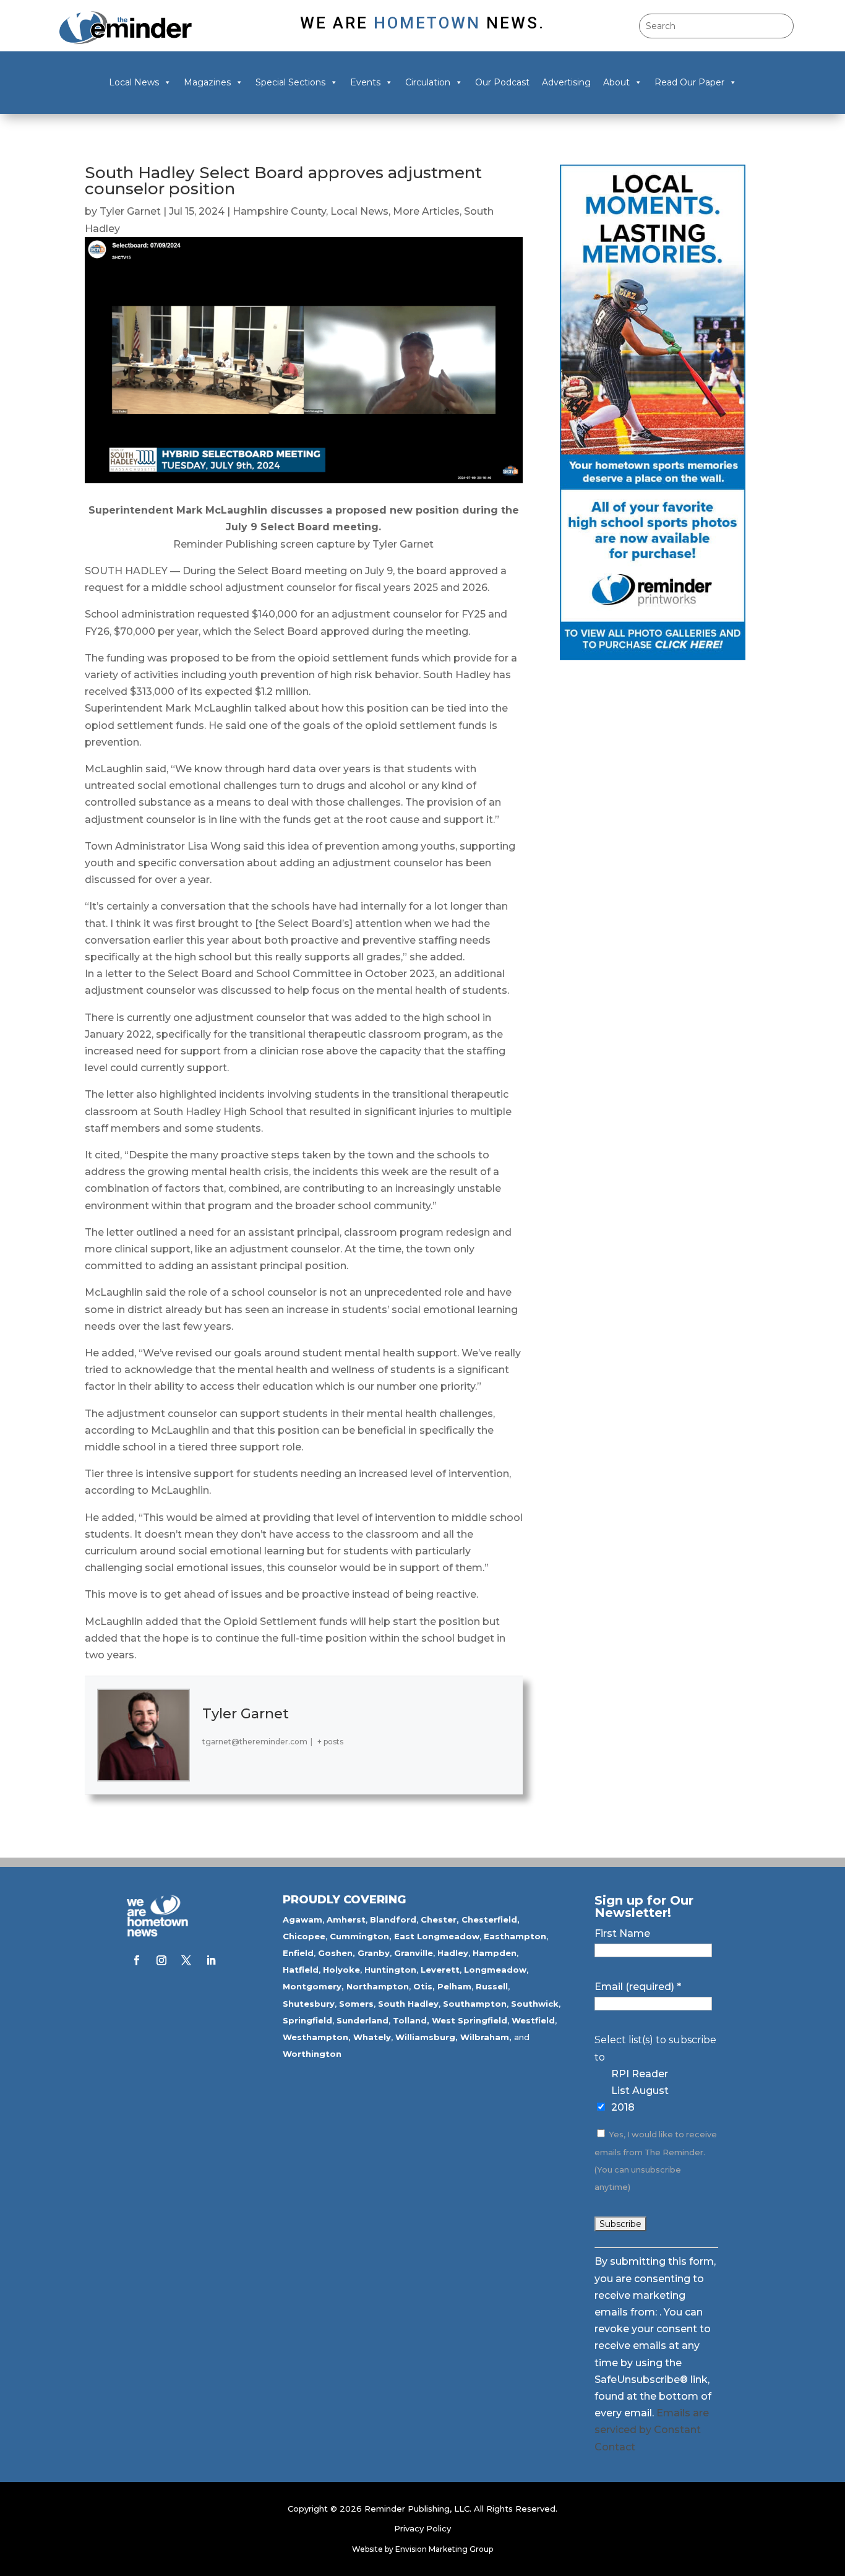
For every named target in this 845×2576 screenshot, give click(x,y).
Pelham (454, 1986)
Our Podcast (502, 82)
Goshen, (337, 1953)
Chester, (440, 1919)
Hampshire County (279, 211)
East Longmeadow (437, 1936)
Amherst (346, 1919)
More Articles (426, 211)
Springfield (307, 2020)
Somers (356, 2004)
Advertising (566, 82)
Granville (414, 1953)
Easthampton (515, 1936)
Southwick (535, 2004)
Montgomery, (313, 1986)
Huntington (390, 1970)
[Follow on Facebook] (137, 1960)
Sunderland (362, 2020)
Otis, (424, 1986)
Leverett (440, 1970)
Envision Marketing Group (444, 2549)
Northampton (378, 1986)
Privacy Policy (422, 2528)
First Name (622, 1933)
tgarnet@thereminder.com (255, 1742)
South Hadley (408, 2004)
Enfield (298, 1953)
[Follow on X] (186, 1960)
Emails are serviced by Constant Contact (652, 2430)
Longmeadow (495, 1970)
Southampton (475, 2004)
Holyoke (341, 1970)
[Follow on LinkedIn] (211, 1960)
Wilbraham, (486, 2037)
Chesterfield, (491, 1919)
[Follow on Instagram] (161, 1960)
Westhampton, (317, 2037)
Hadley (453, 1953)
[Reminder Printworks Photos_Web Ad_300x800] (653, 657)
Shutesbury (309, 2004)
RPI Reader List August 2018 (640, 2091)
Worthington (312, 2054)
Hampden (495, 1953)
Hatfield (301, 1970)
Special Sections (290, 82)
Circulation (428, 82)
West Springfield (470, 2020)
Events (365, 82)
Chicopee (304, 1936)
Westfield (533, 2020)
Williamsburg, (427, 2037)
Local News (134, 82)
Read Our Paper (689, 82)
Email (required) (638, 1987)
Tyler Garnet (130, 211)
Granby (374, 1953)
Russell (492, 1986)
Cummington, (361, 1936)
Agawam (302, 1919)
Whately (372, 2037)
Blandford (393, 1919)
